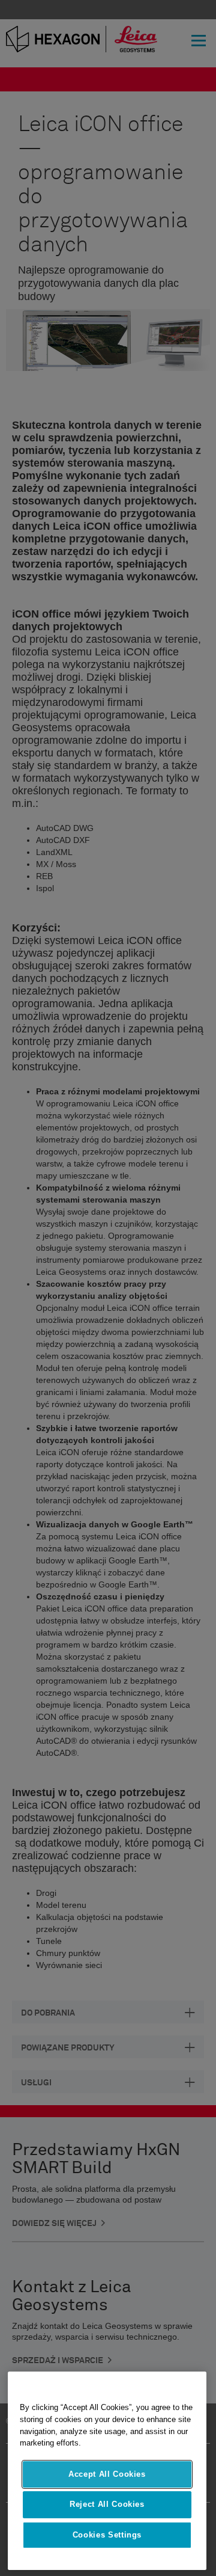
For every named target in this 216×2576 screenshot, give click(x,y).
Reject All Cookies (107, 2504)
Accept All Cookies (107, 2474)
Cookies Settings (107, 2535)
